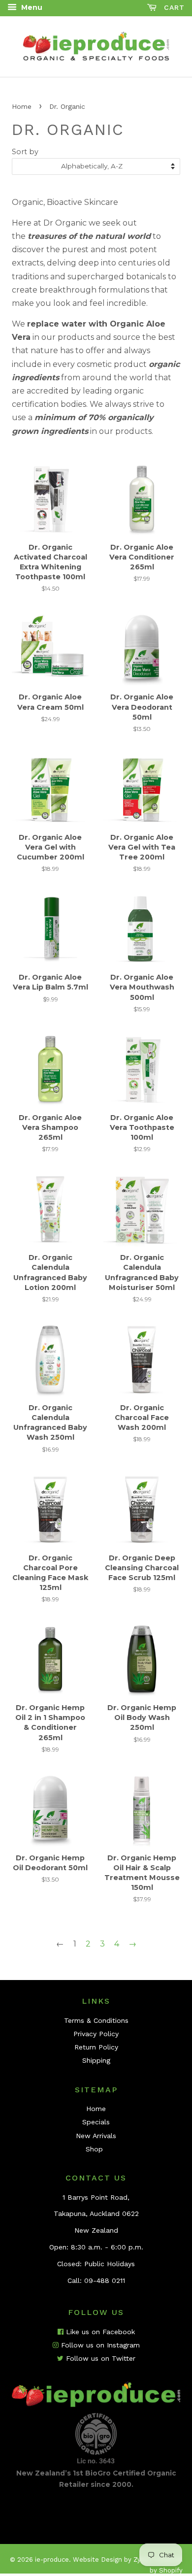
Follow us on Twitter (99, 2358)
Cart (173, 7)
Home (22, 106)
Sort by (25, 152)
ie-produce (52, 2559)
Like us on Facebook (99, 2332)
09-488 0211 (105, 2280)
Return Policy (96, 2047)
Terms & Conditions (96, 2020)
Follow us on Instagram (99, 2345)
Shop (94, 2149)
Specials (96, 2122)
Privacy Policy (96, 2034)
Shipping (96, 2060)
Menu (31, 7)
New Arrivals (96, 2136)
